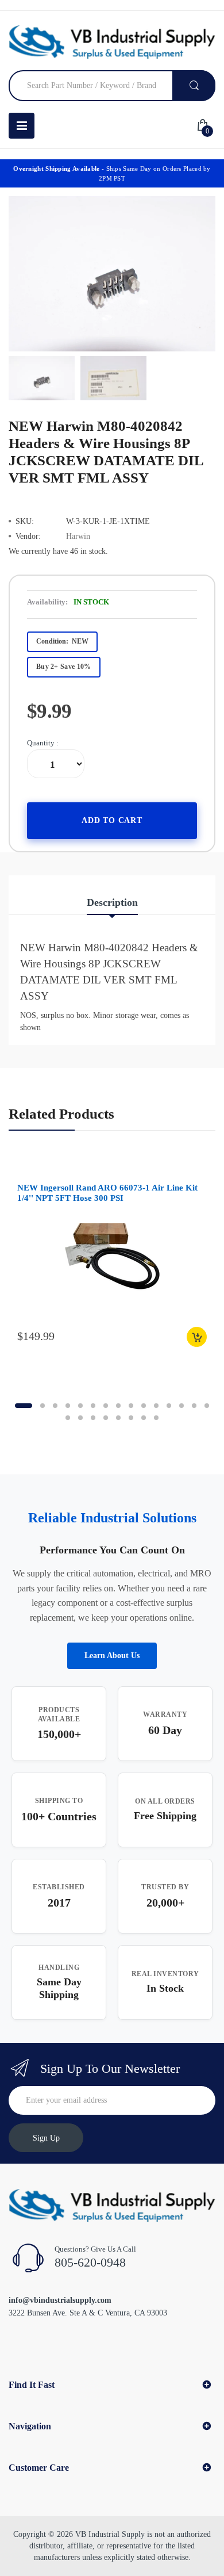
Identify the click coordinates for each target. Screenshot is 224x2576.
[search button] (194, 86)
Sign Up (46, 2138)
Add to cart (112, 820)
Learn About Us (112, 1656)
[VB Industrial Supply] (112, 42)
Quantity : (43, 743)
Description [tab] (112, 902)
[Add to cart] (197, 1337)
